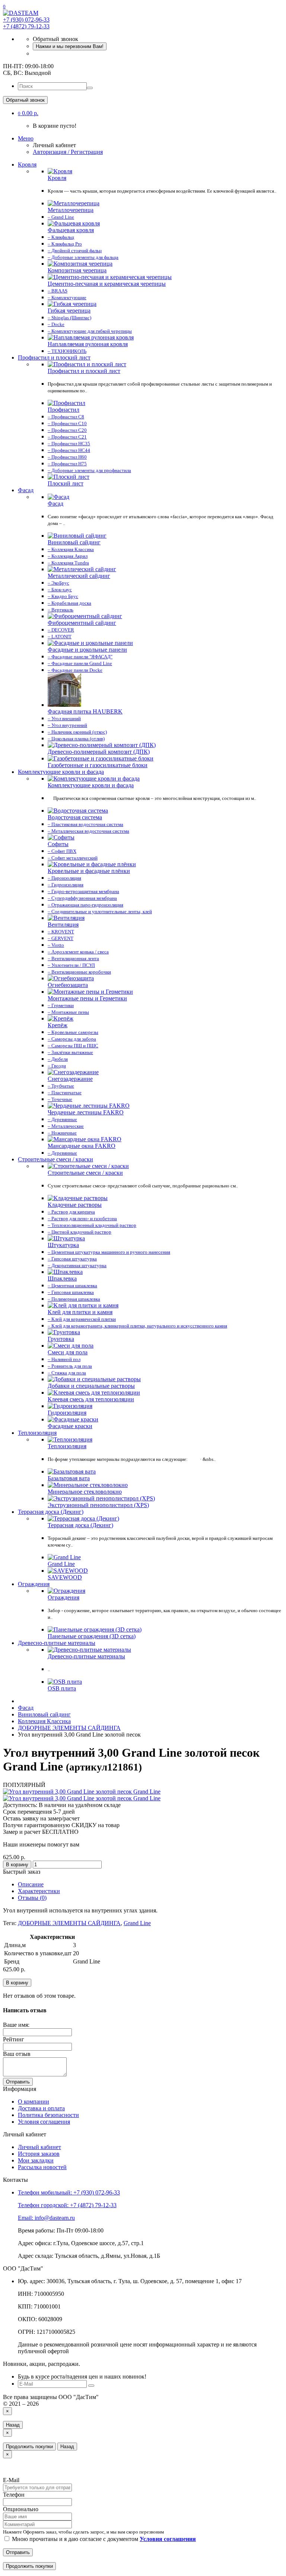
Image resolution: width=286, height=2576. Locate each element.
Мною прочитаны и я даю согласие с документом (103, 2539)
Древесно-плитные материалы (57, 1643)
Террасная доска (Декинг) (51, 1512)
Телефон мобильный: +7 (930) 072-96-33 (69, 2192)
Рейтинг (14, 2039)
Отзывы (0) (32, 1898)
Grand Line (137, 1923)
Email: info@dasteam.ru (46, 2218)
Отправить (18, 2082)
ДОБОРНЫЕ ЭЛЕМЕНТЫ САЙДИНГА (69, 1923)
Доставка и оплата (41, 2108)
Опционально (21, 2509)
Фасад (26, 490)
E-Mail (11, 2480)
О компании (34, 2102)
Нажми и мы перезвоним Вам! (70, 46)
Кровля (27, 164)
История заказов (39, 2154)
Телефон (14, 2495)
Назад (13, 2425)
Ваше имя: (16, 2025)
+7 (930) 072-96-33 (26, 20)
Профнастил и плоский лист (54, 357)
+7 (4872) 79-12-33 (26, 26)
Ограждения (34, 1584)
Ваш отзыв (17, 2054)
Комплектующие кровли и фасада (61, 772)
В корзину (17, 1865)
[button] (28, 113)
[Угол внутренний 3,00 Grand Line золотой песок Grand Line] (82, 1792)
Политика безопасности (48, 2115)
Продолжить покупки (29, 2447)
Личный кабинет (39, 2147)
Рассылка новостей (42, 2167)
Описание (31, 1884)
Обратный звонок (25, 100)
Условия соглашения (44, 2122)
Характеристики (39, 1891)
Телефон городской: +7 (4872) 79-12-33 (67, 2205)
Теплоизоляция (37, 1433)
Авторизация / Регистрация (68, 152)
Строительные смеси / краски (55, 1159)
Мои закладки (36, 2160)
